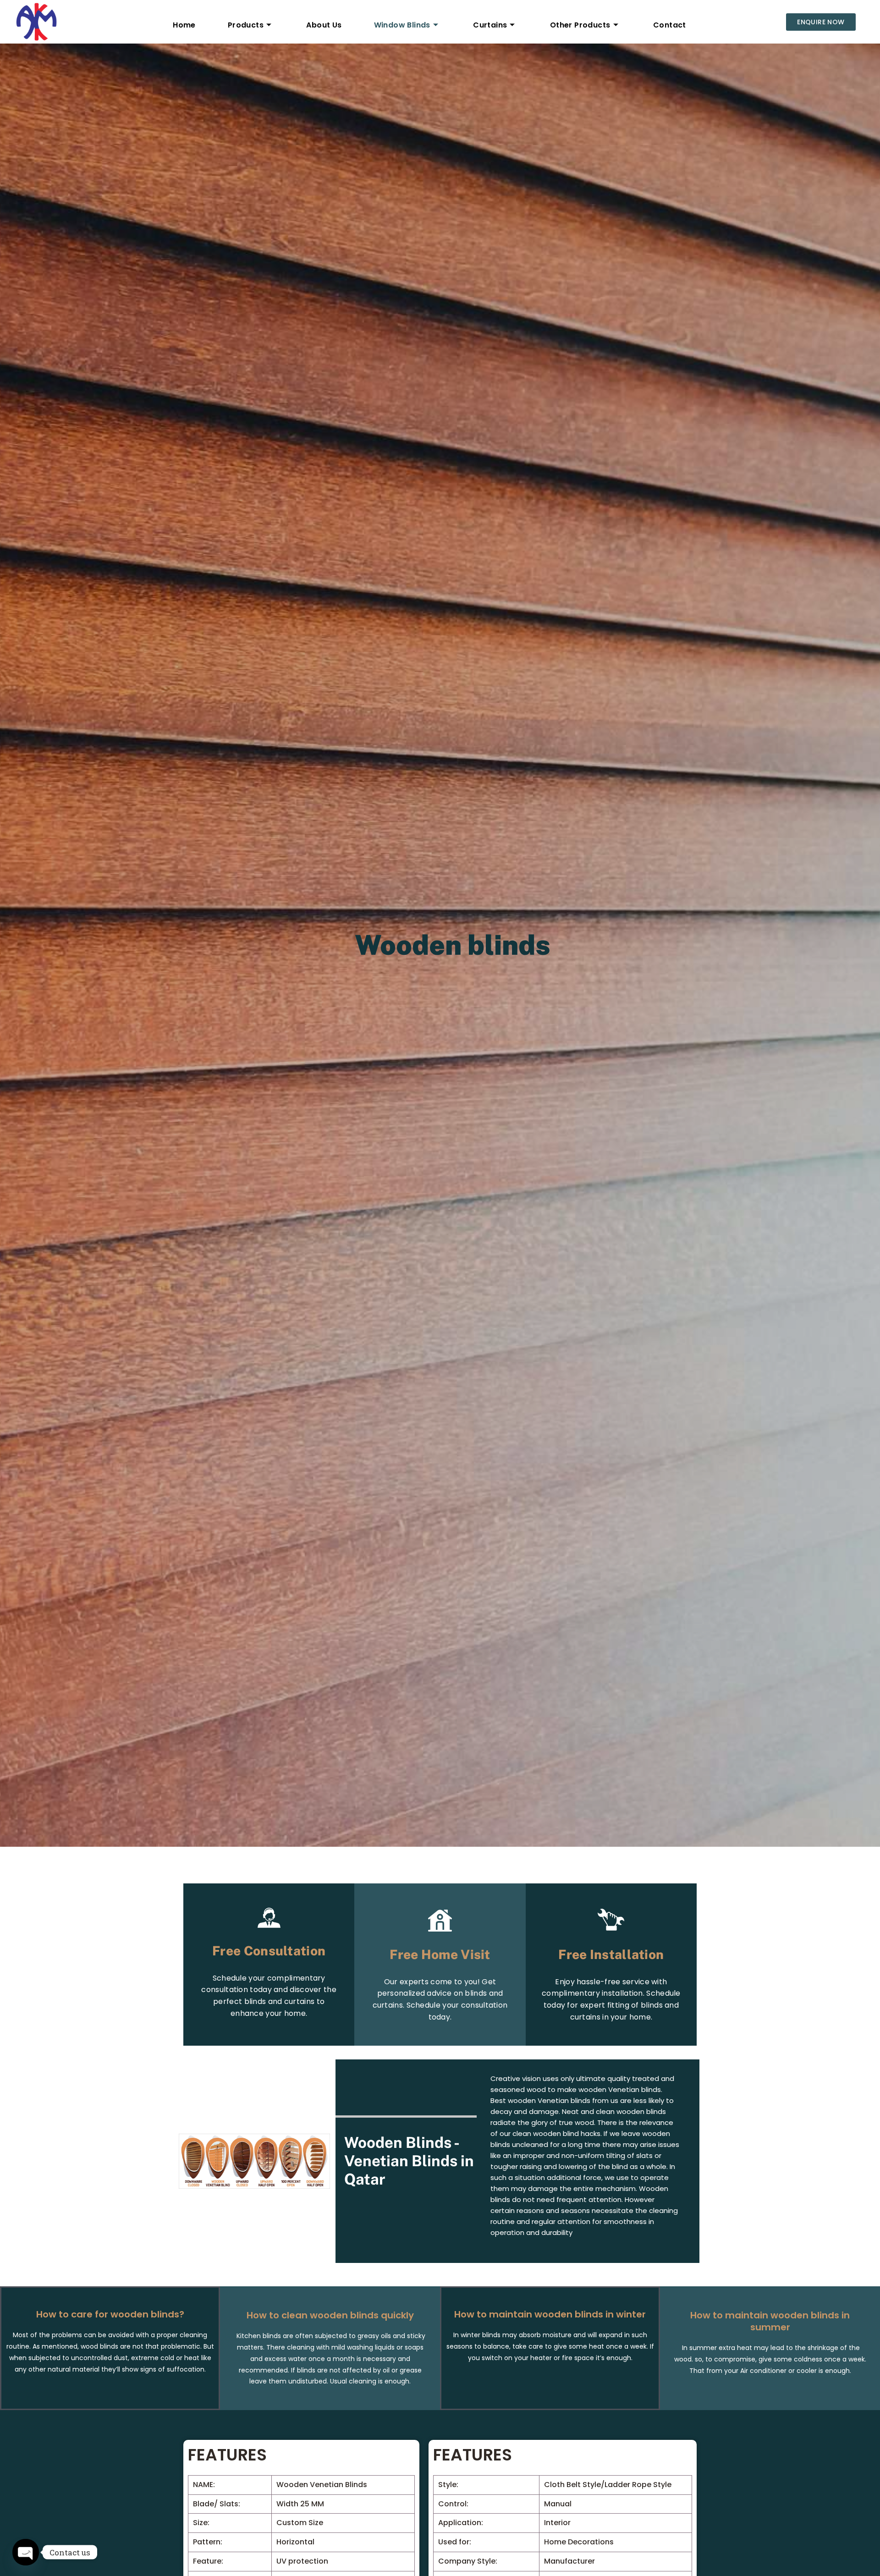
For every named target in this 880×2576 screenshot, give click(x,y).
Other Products (580, 25)
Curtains (490, 25)
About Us (324, 25)
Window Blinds (402, 25)
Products (246, 25)
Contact (670, 25)
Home (184, 25)
